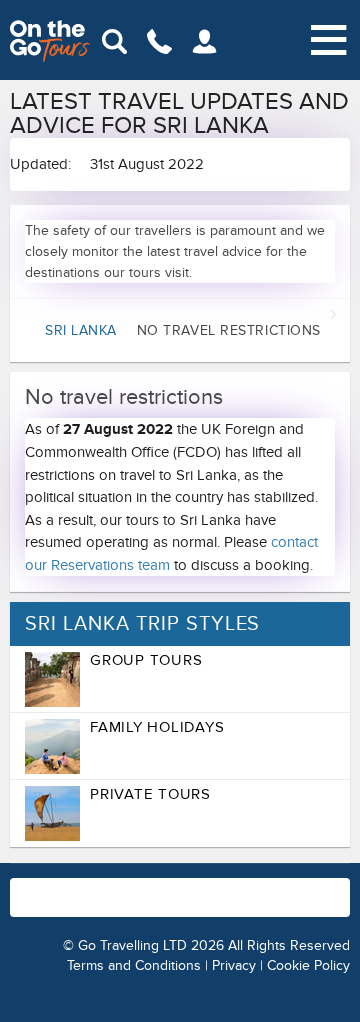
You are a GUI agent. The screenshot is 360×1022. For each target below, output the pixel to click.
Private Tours (150, 794)
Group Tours (146, 660)
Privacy (234, 965)
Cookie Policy (308, 965)
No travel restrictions (183, 330)
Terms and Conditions (134, 965)
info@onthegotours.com (191, 907)
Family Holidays (157, 727)
